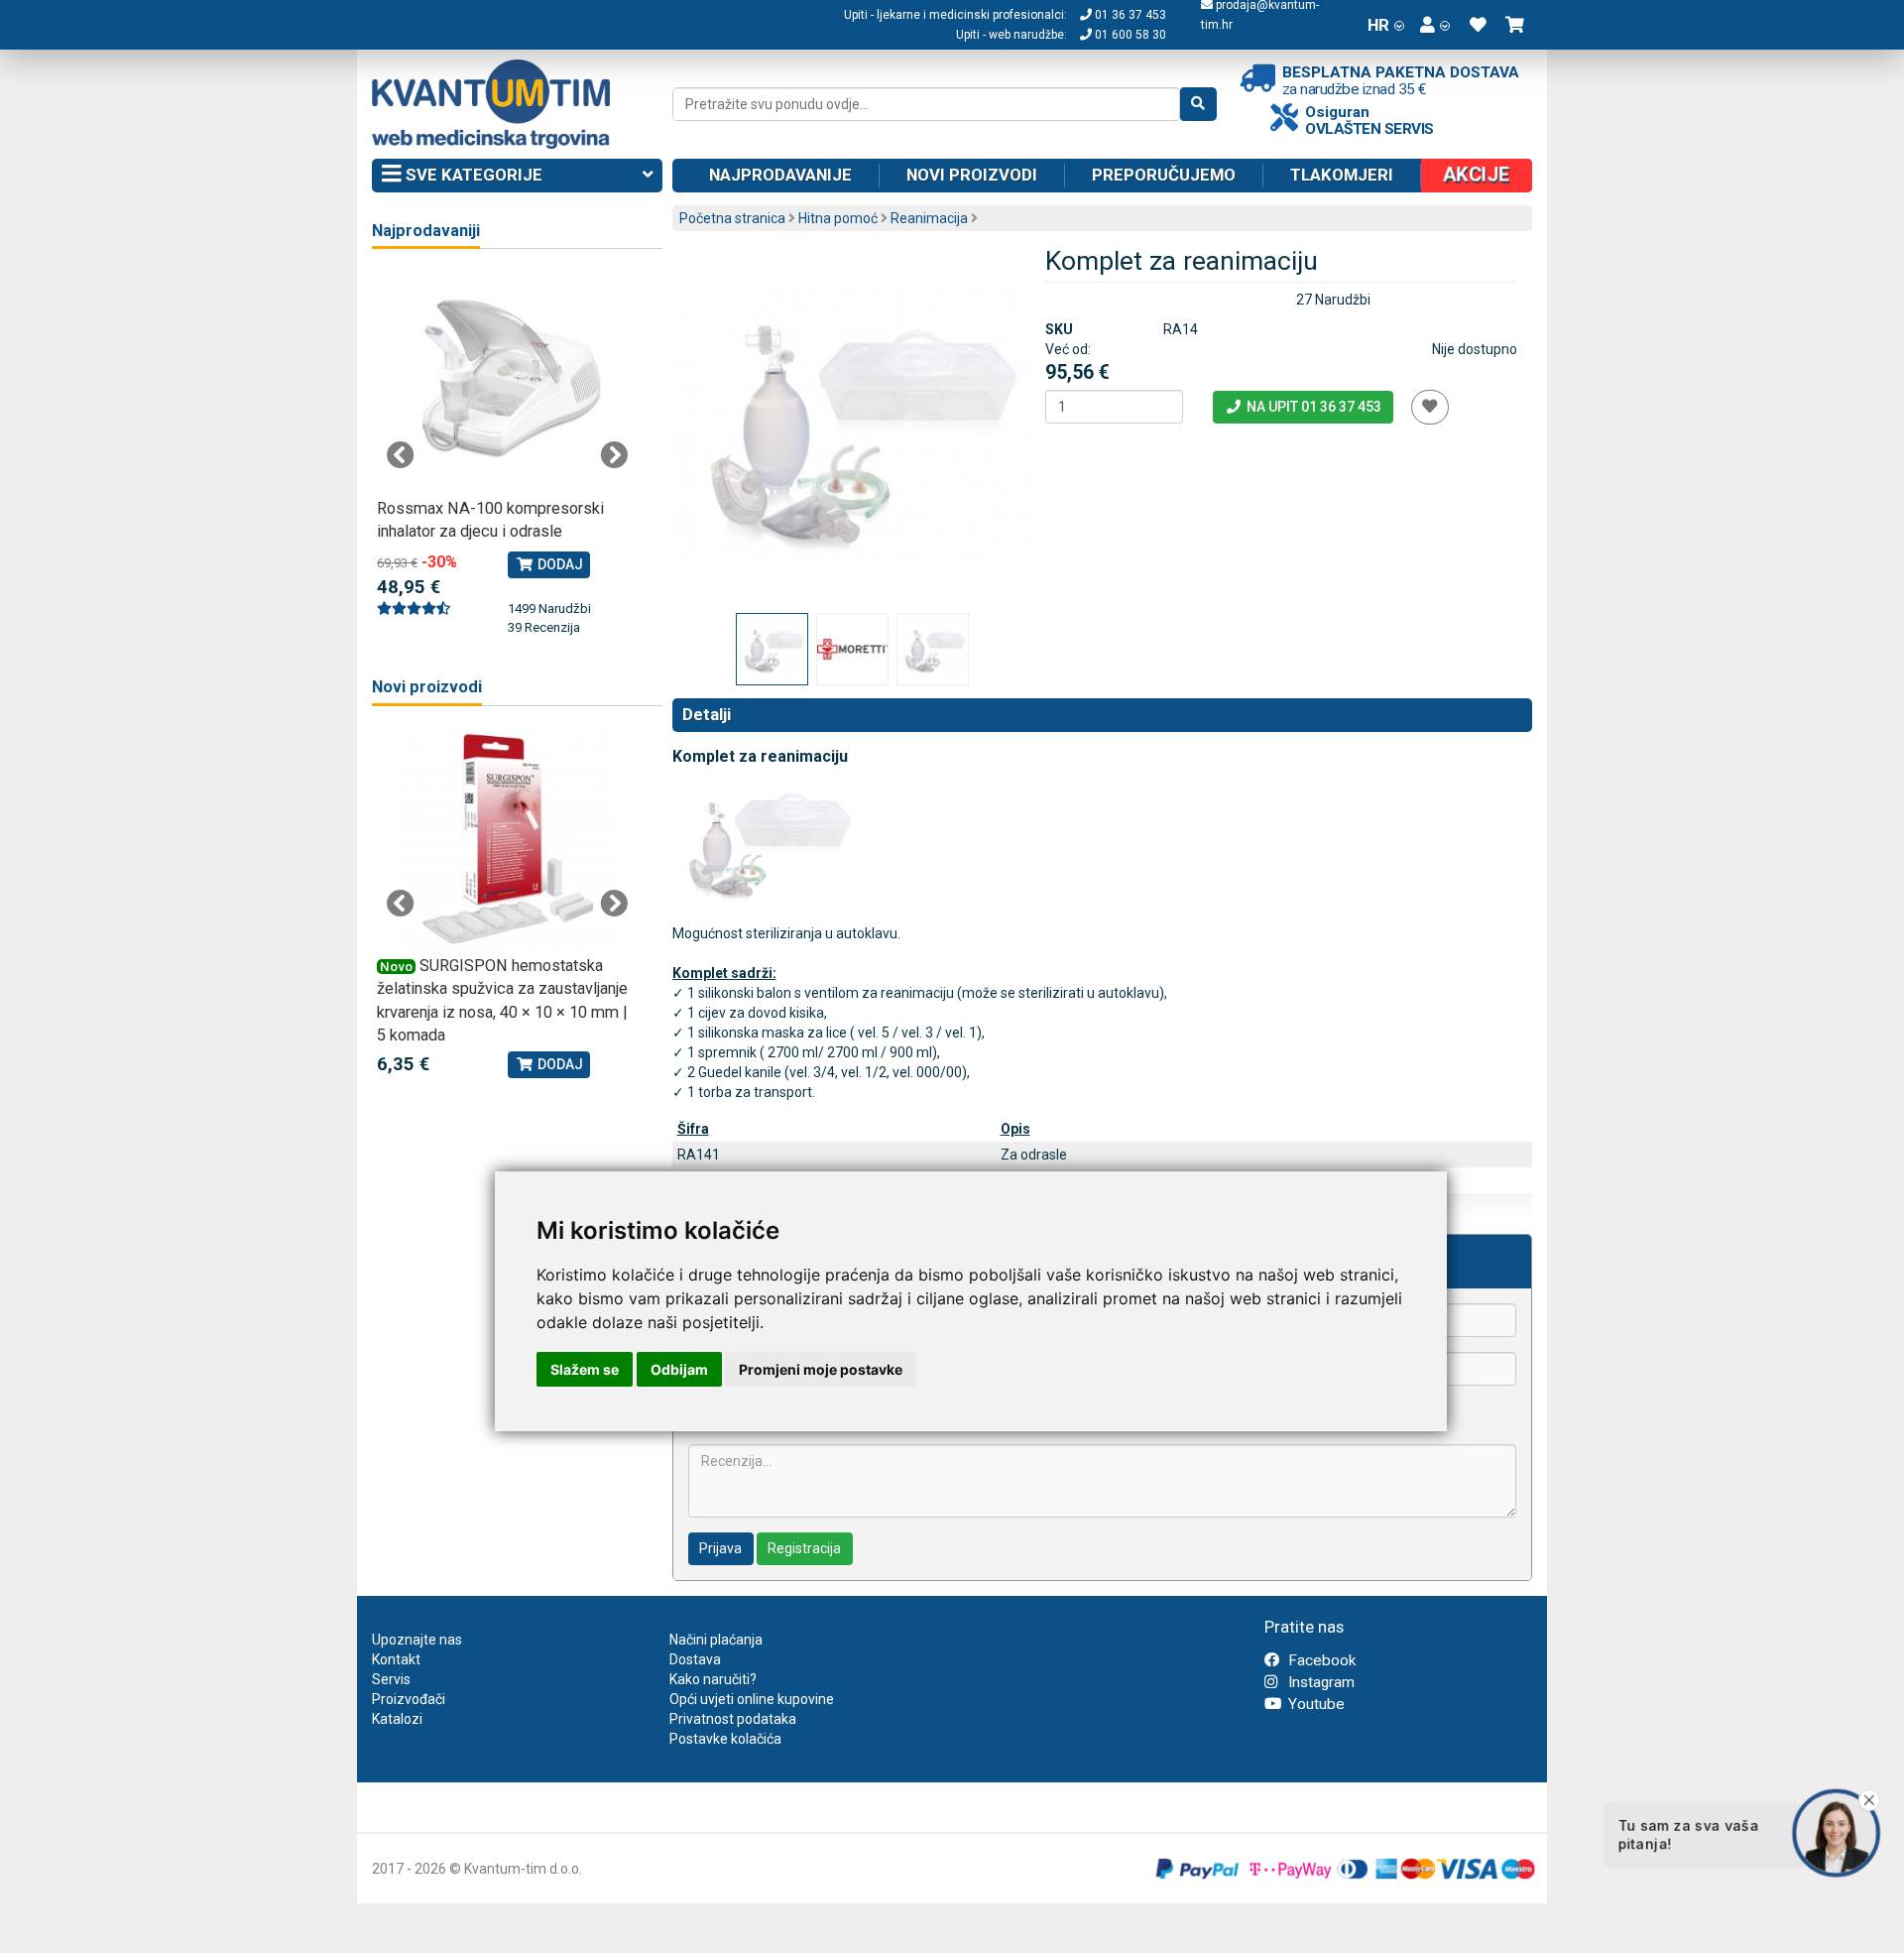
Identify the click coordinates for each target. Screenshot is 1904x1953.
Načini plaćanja (716, 1640)
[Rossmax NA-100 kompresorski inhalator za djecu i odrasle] (507, 381)
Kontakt (396, 1659)
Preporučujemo (1164, 175)
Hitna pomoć (838, 218)
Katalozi (397, 1719)
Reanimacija (929, 218)
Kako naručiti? (713, 1679)
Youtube (1314, 1704)
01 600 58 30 (1129, 35)
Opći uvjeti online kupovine (752, 1699)
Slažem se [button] (585, 1369)
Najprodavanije (780, 175)
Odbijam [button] (679, 1369)
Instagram (1319, 1682)
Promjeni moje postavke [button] (821, 1369)
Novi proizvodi (972, 175)
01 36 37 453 (1129, 15)
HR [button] (1378, 25)
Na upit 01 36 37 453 (1312, 407)
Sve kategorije (472, 175)
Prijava (720, 1548)
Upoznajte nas (417, 1640)
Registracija (804, 1548)
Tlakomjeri (1342, 175)
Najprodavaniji (426, 231)
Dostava (695, 1659)
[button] (1435, 25)
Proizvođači (409, 1699)
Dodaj (559, 564)
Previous (401, 455)
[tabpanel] (507, 454)
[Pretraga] (1198, 104)
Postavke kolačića (725, 1739)
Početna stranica (732, 218)
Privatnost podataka (733, 1719)
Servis (391, 1679)
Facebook (1320, 1660)
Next (614, 455)
